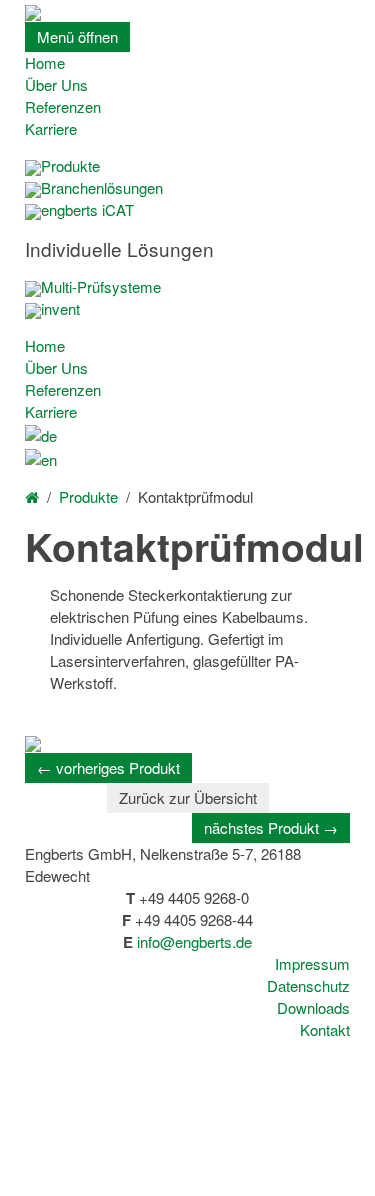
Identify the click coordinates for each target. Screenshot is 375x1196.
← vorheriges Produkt (108, 767)
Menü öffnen (77, 36)
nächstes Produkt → (271, 827)
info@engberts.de (194, 941)
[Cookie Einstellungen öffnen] (150, 1184)
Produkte (88, 496)
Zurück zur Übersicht (188, 797)
